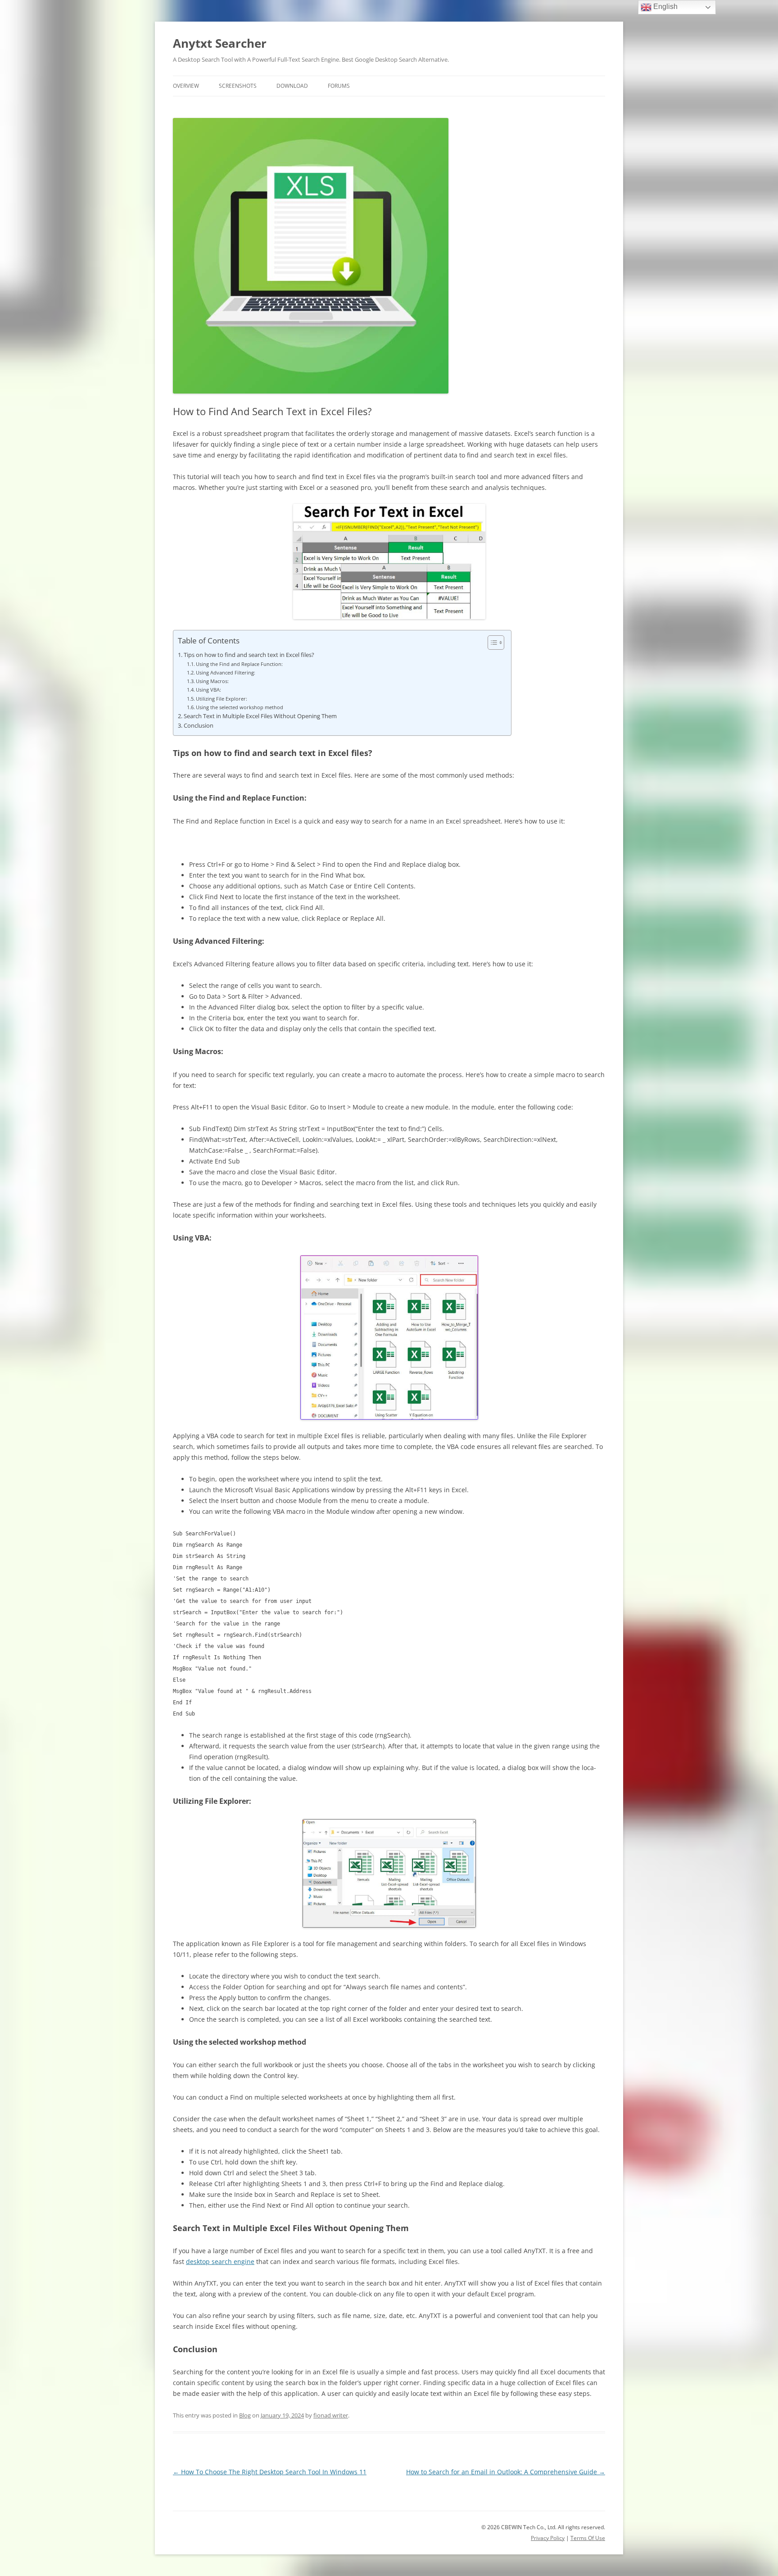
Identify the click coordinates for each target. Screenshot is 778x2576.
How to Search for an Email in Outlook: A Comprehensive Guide (506, 2472)
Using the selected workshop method (240, 707)
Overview (186, 86)
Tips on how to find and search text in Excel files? (249, 655)
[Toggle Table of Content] (491, 643)
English (665, 7)
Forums (339, 86)
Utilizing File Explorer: (222, 699)
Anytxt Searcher (220, 43)
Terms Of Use (588, 2538)
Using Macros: (212, 681)
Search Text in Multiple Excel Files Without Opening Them (260, 716)
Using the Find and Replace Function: (239, 664)
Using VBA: (208, 690)
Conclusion (199, 726)
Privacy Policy (548, 2538)
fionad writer (331, 2415)
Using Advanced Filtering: (226, 672)
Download (292, 86)
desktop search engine (220, 2261)
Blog (245, 2415)
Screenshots (238, 86)
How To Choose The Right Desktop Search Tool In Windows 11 (270, 2472)
